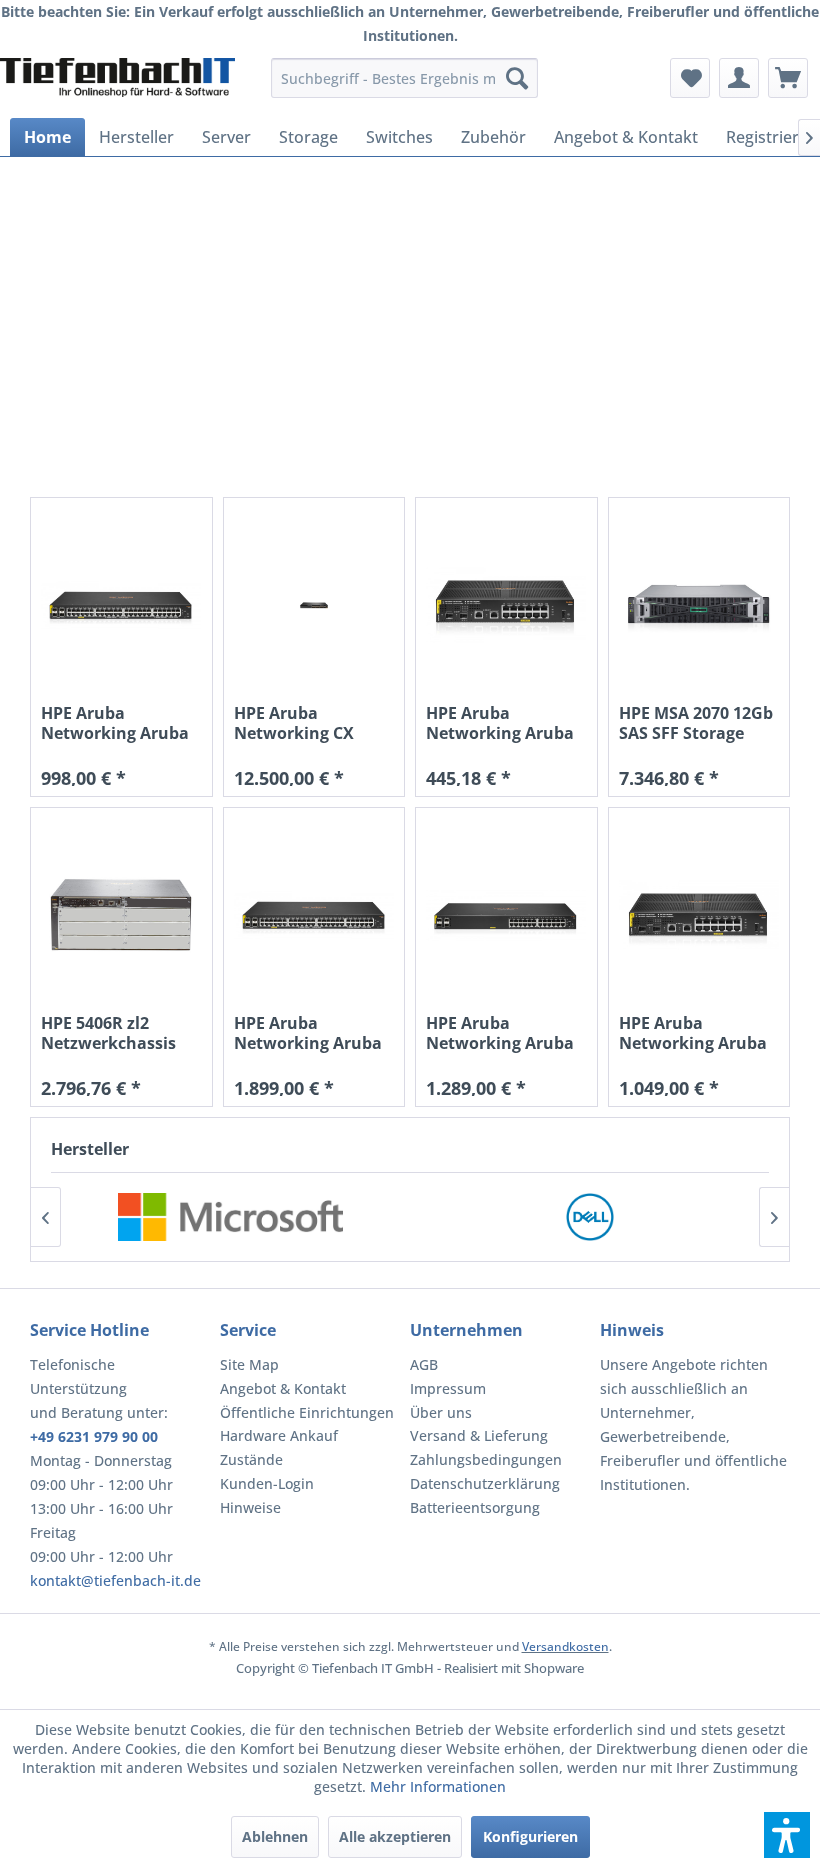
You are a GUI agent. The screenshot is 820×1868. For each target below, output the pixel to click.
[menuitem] (404, 78)
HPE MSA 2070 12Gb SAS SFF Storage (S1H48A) (696, 723)
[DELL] (589, 1217)
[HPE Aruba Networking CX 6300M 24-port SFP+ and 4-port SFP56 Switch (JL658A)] (314, 605)
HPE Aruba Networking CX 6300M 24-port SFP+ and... (310, 723)
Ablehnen (275, 1836)
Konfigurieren (530, 1836)
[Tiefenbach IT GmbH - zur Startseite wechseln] (117, 83)
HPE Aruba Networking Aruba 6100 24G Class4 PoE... (500, 1033)
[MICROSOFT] (230, 1217)
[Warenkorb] (788, 78)
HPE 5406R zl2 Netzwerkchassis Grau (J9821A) (108, 1033)
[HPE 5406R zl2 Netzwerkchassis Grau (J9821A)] (121, 915)
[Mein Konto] (739, 78)
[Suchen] (517, 78)
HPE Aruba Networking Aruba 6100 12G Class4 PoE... (693, 1033)
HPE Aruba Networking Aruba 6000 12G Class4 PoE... (500, 723)
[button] (787, 1835)
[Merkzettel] (690, 78)
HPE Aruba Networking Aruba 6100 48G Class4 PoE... (308, 1033)
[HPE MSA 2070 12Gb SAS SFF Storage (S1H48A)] (699, 605)
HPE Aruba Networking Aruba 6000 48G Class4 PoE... (115, 723)
